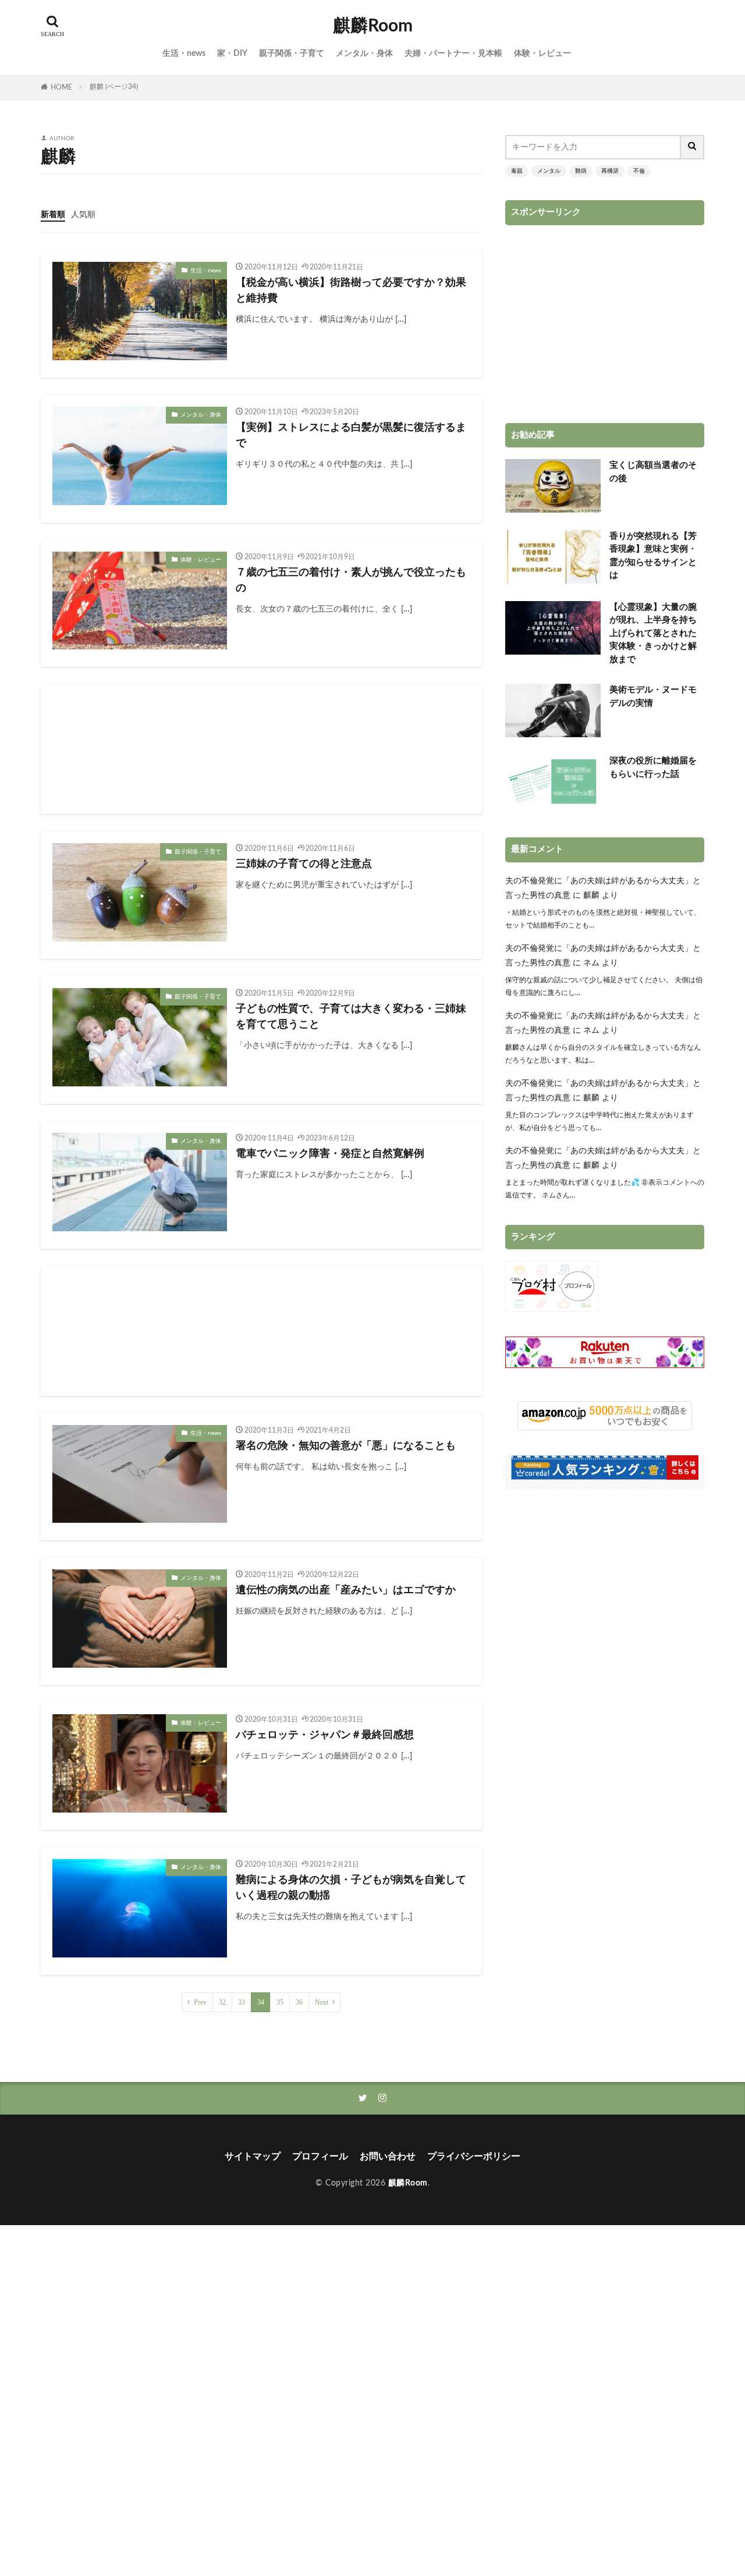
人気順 (83, 215)
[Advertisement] (261, 749)
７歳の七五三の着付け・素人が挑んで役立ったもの (351, 580)
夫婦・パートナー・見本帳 (453, 54)
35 (280, 2002)
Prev (200, 2002)
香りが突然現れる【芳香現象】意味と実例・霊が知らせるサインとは (653, 556)
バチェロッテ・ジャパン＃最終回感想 (325, 1735)
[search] (693, 147)
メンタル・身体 (364, 54)
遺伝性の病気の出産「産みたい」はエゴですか (346, 1590)
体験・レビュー (542, 54)
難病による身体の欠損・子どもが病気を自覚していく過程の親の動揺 (351, 1888)
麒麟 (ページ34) (114, 87)
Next (322, 2002)
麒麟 (591, 896)
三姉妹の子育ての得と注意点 (304, 864)
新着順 (53, 215)
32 (222, 2002)
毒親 (517, 171)
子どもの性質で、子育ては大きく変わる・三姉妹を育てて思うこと (351, 1017)
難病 (581, 171)
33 (242, 2002)
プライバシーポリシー (474, 2156)
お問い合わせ (388, 2156)
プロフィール (320, 2156)
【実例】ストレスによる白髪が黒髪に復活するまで (351, 436)
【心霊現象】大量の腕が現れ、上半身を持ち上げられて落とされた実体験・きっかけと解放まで (653, 633)
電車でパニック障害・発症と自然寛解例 (330, 1154)
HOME (61, 87)
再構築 (610, 171)
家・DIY (232, 54)
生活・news (184, 54)
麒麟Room (373, 26)
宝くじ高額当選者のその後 (653, 472)
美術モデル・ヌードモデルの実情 (653, 697)
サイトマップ (253, 2156)
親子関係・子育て (292, 54)
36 (299, 2002)
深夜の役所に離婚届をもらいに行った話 (653, 768)
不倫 (639, 171)
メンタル (549, 171)
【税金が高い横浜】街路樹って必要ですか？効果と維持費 (351, 291)
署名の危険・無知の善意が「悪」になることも (346, 1446)
